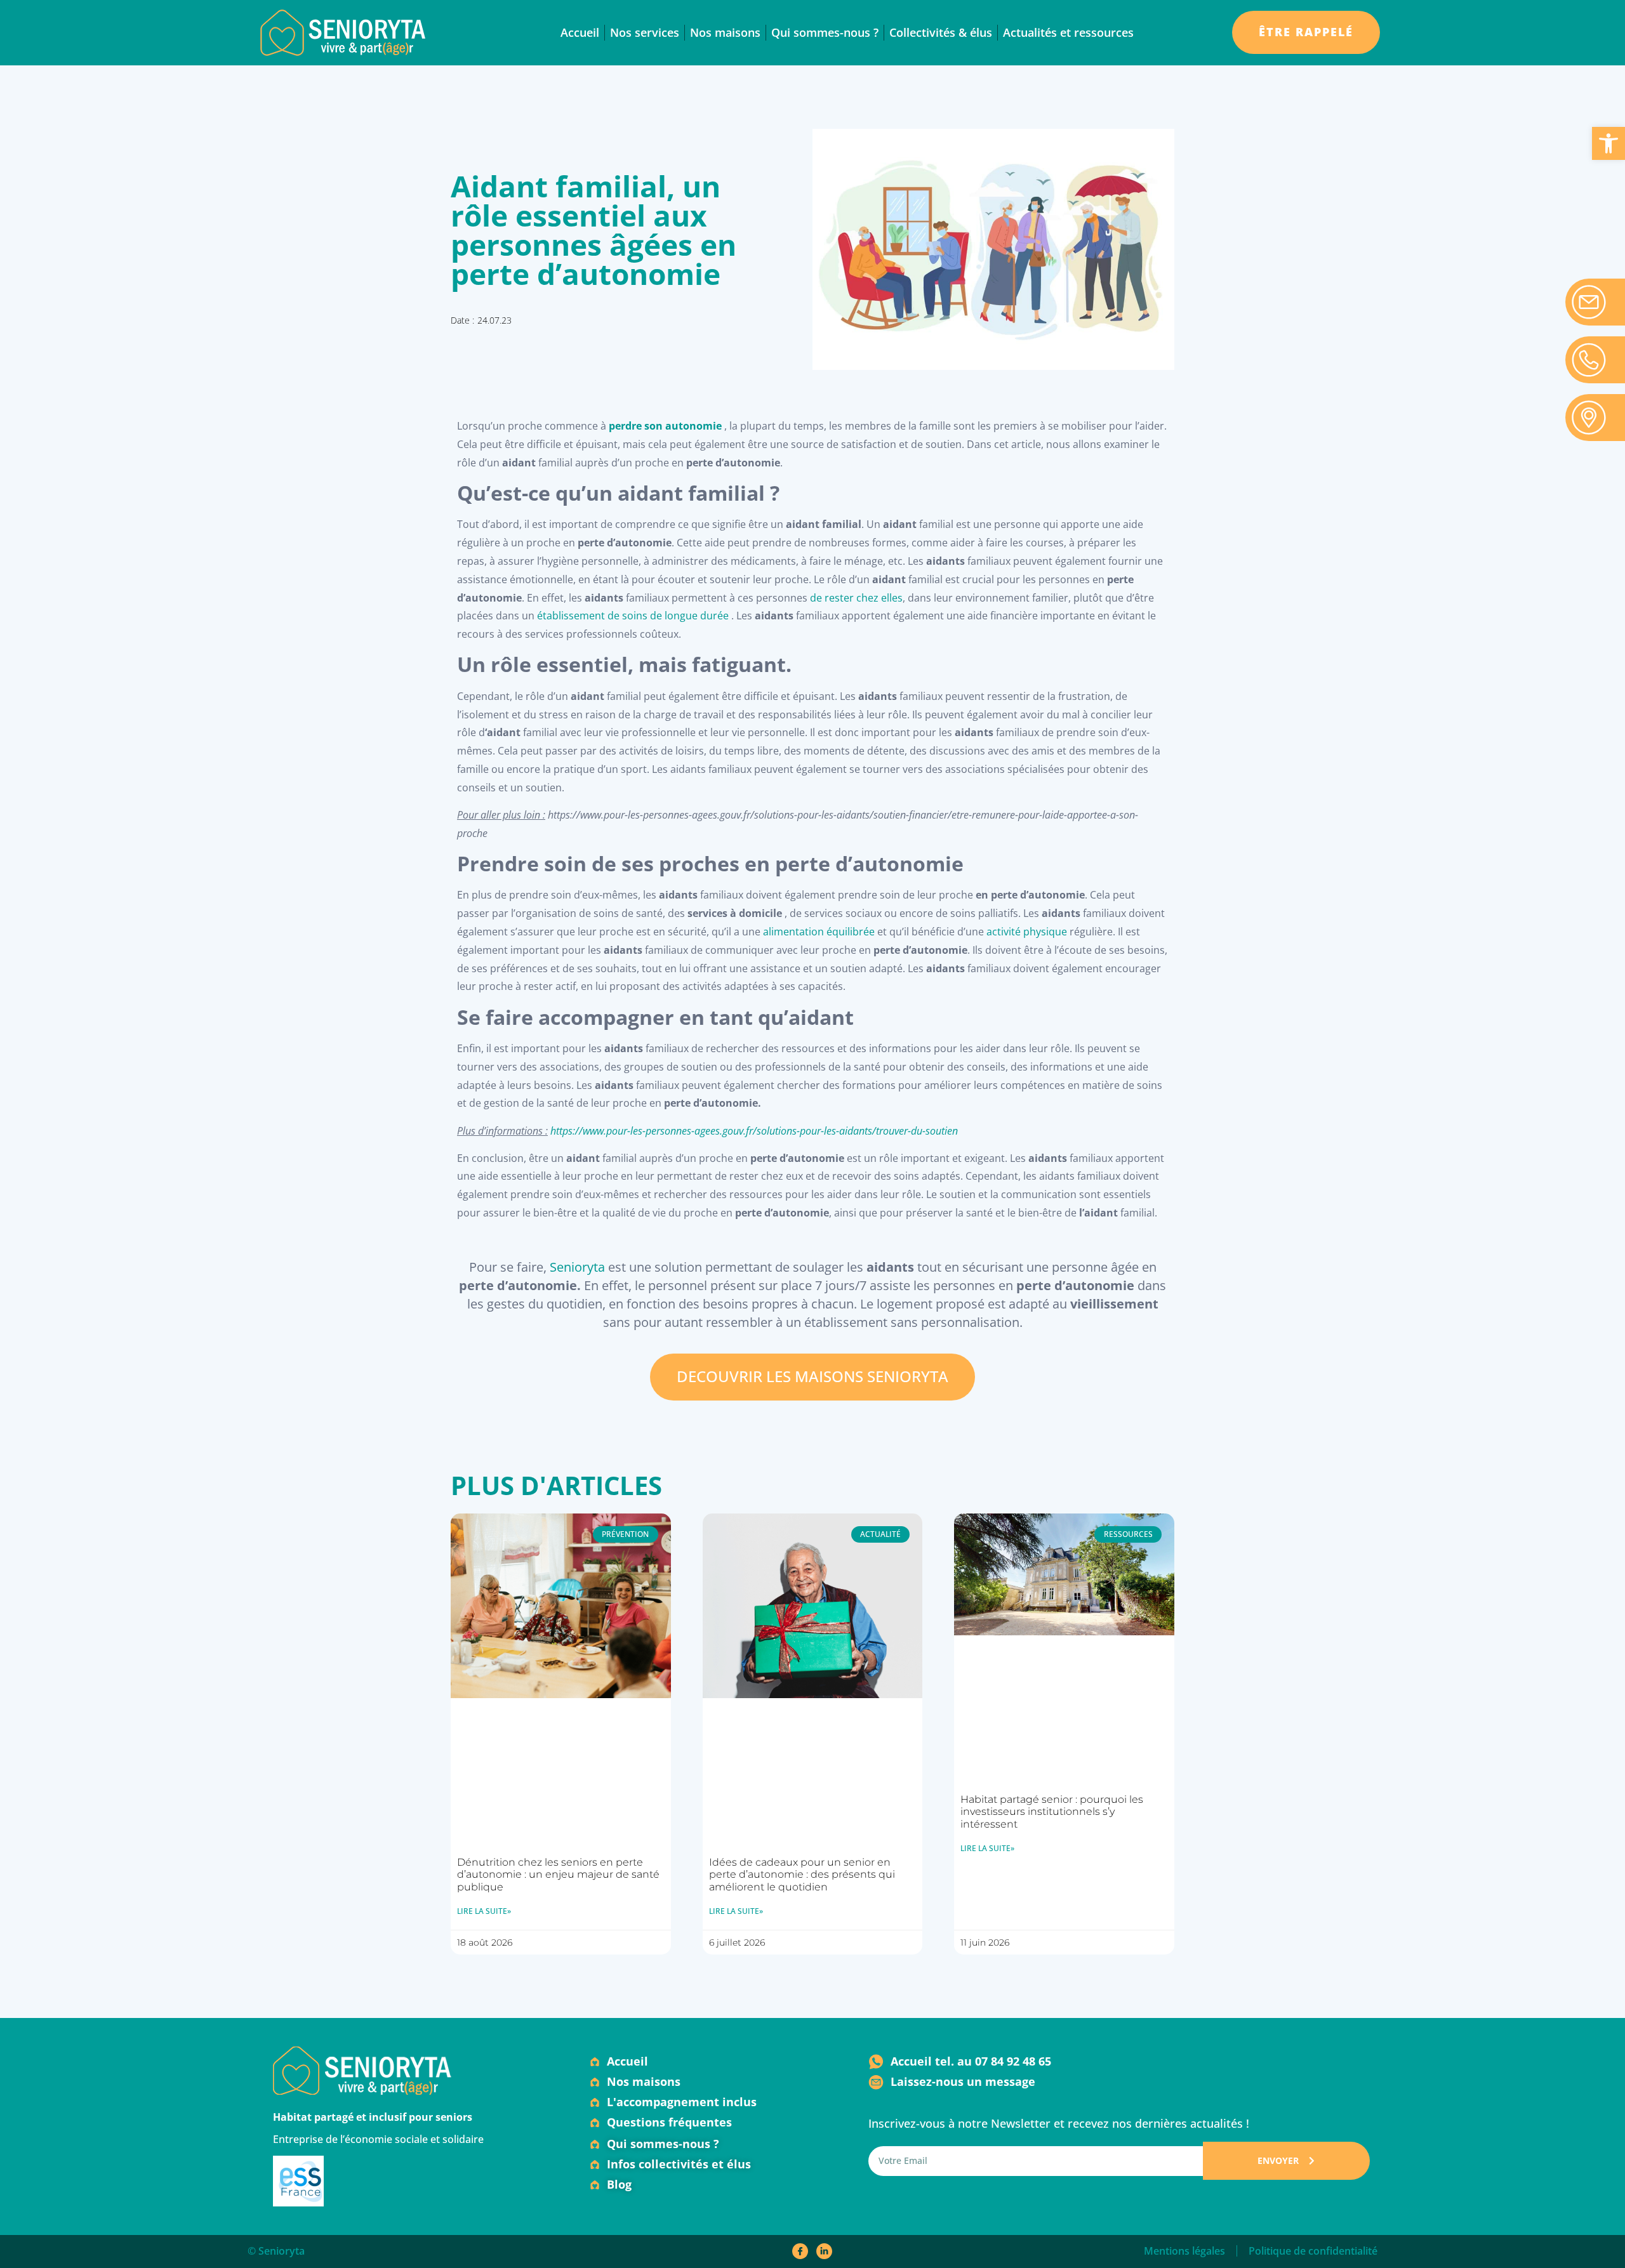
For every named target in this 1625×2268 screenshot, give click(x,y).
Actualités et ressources (1068, 32)
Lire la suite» (484, 1911)
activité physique (1027, 932)
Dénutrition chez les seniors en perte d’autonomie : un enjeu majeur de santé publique (558, 1874)
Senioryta (577, 1267)
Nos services (645, 32)
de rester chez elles (856, 598)
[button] (1608, 143)
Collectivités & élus (941, 32)
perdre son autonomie (665, 426)
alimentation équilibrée (819, 932)
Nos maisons (725, 32)
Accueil (580, 32)
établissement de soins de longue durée (634, 616)
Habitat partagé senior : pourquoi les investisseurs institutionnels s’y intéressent (1052, 1811)
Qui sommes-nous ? (825, 32)
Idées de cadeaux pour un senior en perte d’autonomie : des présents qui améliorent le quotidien (802, 1874)
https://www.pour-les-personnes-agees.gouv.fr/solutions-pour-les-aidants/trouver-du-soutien (754, 1131)
